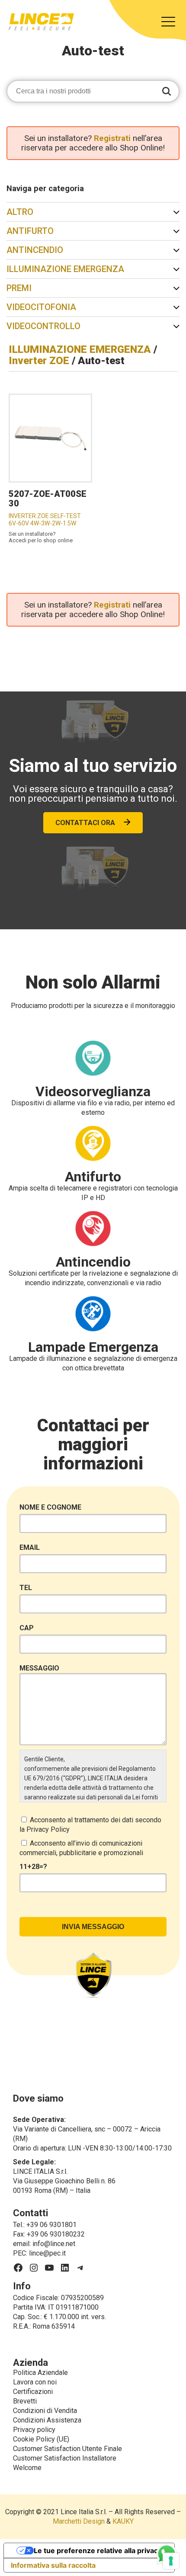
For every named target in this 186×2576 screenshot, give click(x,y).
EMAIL (30, 1547)
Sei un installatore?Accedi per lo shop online (41, 537)
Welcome (27, 2468)
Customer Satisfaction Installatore (65, 2458)
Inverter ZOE (39, 361)
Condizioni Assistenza (47, 2420)
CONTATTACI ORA (85, 823)
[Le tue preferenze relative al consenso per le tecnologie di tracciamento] (171, 2561)
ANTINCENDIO (35, 250)
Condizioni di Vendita (45, 2411)
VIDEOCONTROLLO (43, 326)
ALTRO (20, 212)
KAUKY (123, 2521)
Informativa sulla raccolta (53, 2565)
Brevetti (25, 2401)
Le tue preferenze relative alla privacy (98, 2550)
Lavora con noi (35, 2382)
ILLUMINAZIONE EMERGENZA (65, 269)
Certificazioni (33, 2392)
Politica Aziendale (40, 2373)
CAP (27, 1628)
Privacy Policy (48, 1829)
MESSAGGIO (39, 1668)
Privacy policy (34, 2430)
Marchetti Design (79, 2521)
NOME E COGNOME (50, 1507)
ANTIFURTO (30, 231)
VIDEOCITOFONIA (41, 307)
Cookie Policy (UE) (41, 2439)
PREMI (19, 288)
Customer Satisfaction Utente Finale (67, 2449)
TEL (26, 1588)
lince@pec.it (47, 2253)
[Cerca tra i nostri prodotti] (167, 92)
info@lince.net (54, 2244)
